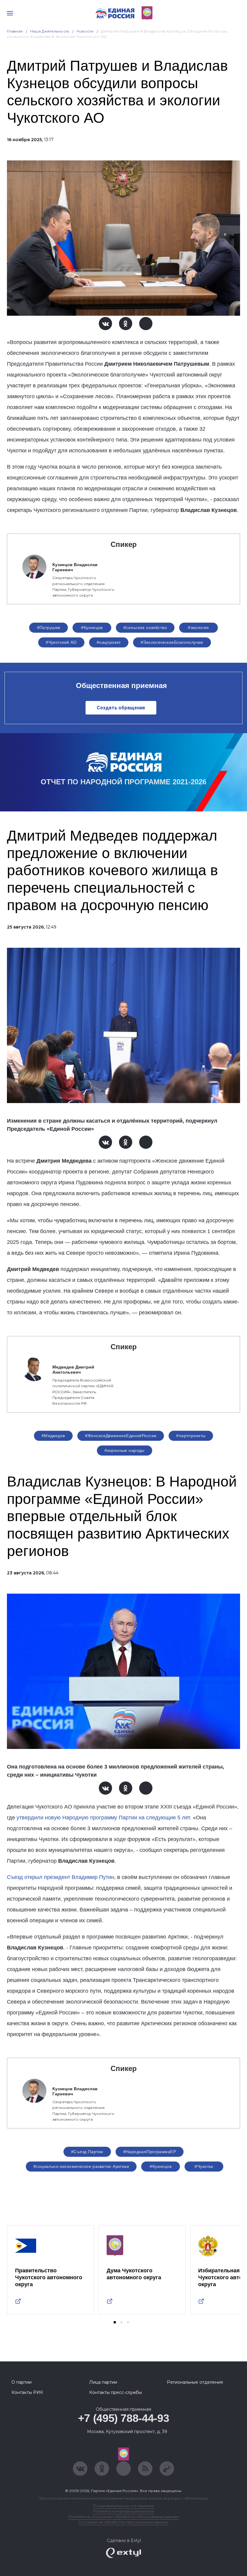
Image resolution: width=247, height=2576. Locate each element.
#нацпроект (109, 642)
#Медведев (53, 1436)
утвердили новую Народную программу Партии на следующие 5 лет (103, 1818)
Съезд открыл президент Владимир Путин (61, 1877)
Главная (15, 31)
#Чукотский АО (61, 642)
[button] (115, 2322)
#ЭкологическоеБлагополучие (172, 642)
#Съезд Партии (87, 2152)
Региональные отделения (195, 2382)
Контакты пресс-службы (116, 2392)
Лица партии (103, 2382)
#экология (199, 628)
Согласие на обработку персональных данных (123, 2522)
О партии (22, 2382)
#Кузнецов (92, 628)
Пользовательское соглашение (124, 2506)
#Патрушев (49, 628)
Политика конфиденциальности (123, 2511)
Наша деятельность (50, 31)
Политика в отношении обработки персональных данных (124, 2517)
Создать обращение (121, 708)
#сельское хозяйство (145, 628)
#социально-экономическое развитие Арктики (81, 2166)
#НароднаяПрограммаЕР (150, 2152)
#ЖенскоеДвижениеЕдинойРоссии (121, 1436)
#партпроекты (191, 1436)
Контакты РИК (27, 2392)
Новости (85, 31)
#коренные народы (125, 1450)
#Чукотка (204, 2166)
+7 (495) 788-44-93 (124, 2418)
